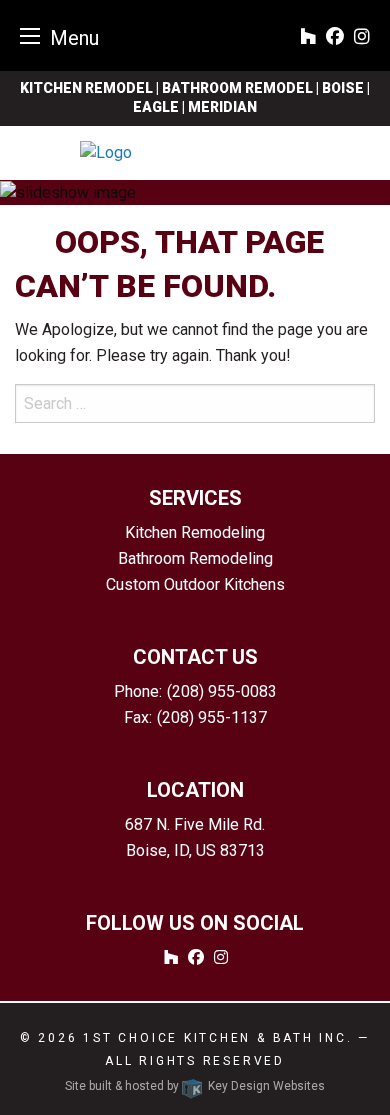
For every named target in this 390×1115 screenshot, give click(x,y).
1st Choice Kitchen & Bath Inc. (217, 1038)
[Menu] (30, 35)
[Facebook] (335, 37)
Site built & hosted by (195, 1086)
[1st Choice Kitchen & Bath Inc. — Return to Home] (195, 153)
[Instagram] (362, 37)
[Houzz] (308, 37)
